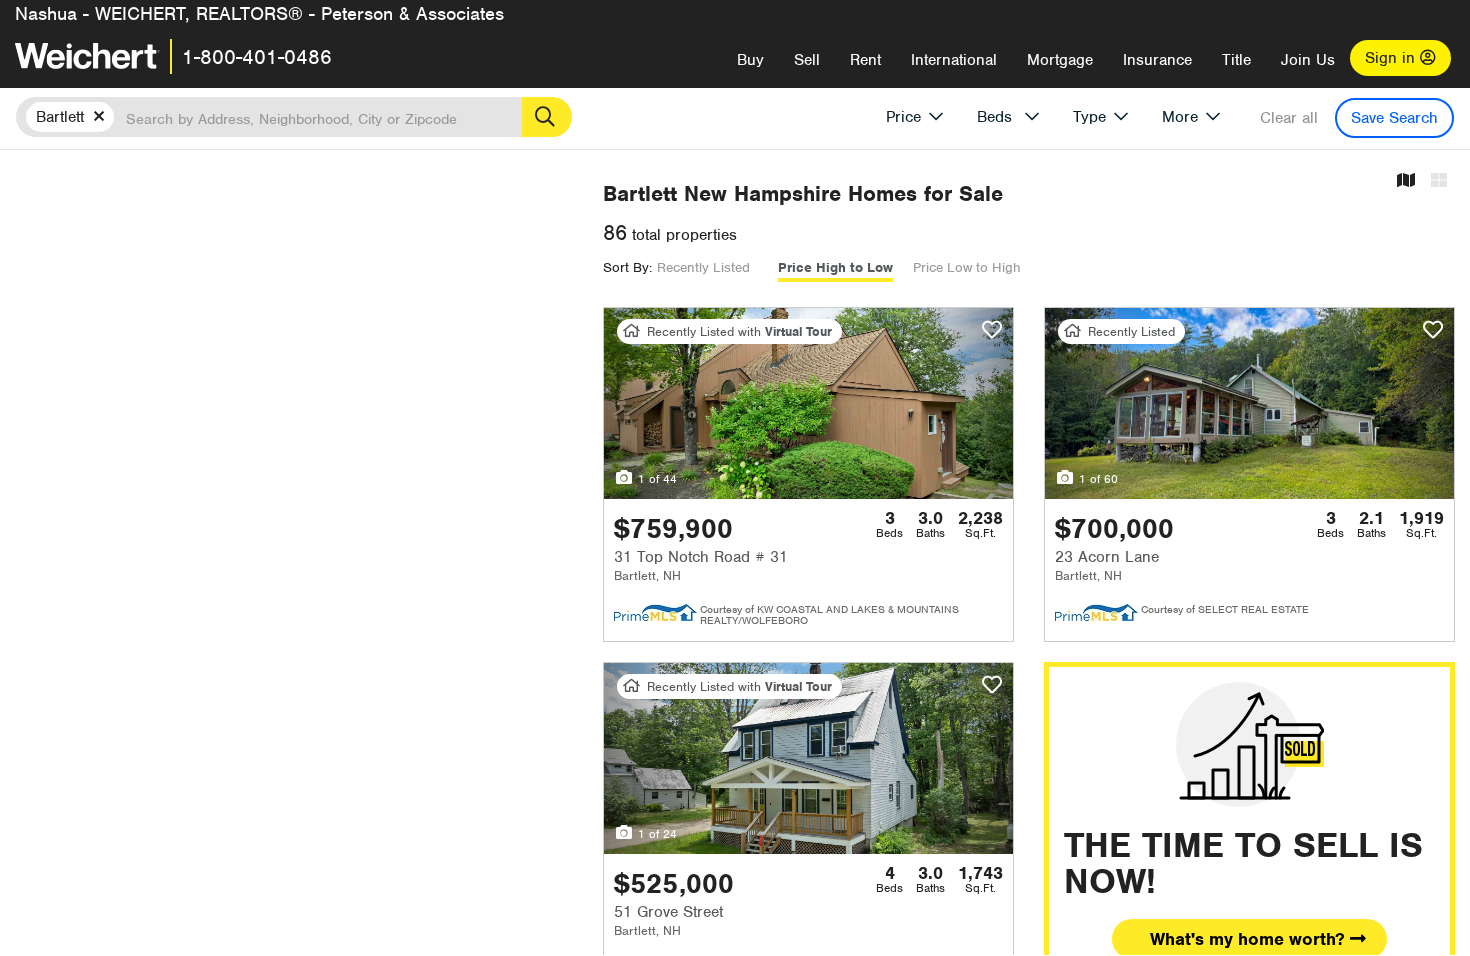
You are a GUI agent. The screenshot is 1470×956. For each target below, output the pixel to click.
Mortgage (1060, 60)
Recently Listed (703, 267)
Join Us (1308, 60)
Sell (807, 60)
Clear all (1289, 118)
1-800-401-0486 (257, 57)
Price (903, 117)
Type (1089, 117)
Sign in (1392, 58)
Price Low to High (967, 267)
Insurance (1157, 60)
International (954, 60)
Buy (750, 60)
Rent (865, 60)
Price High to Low (835, 267)
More (1180, 117)
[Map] (1406, 181)
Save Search (1394, 118)
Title (1236, 60)
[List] (1439, 181)
